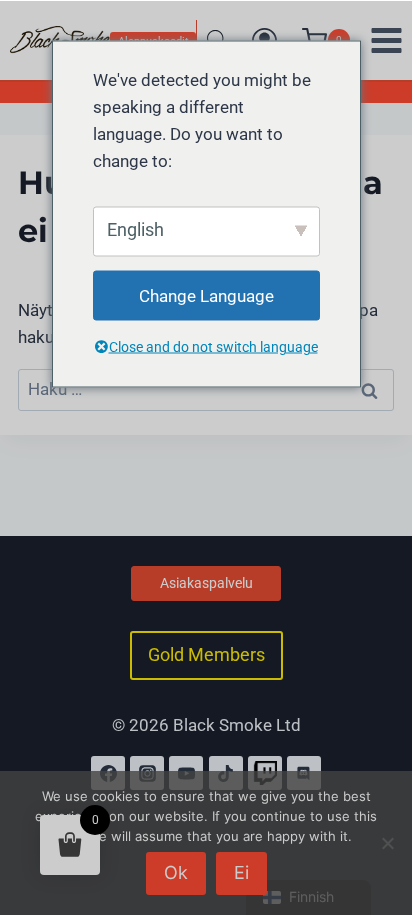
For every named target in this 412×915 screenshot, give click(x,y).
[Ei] (387, 843)
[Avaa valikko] (386, 40)
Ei (241, 872)
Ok (176, 872)
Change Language (206, 295)
